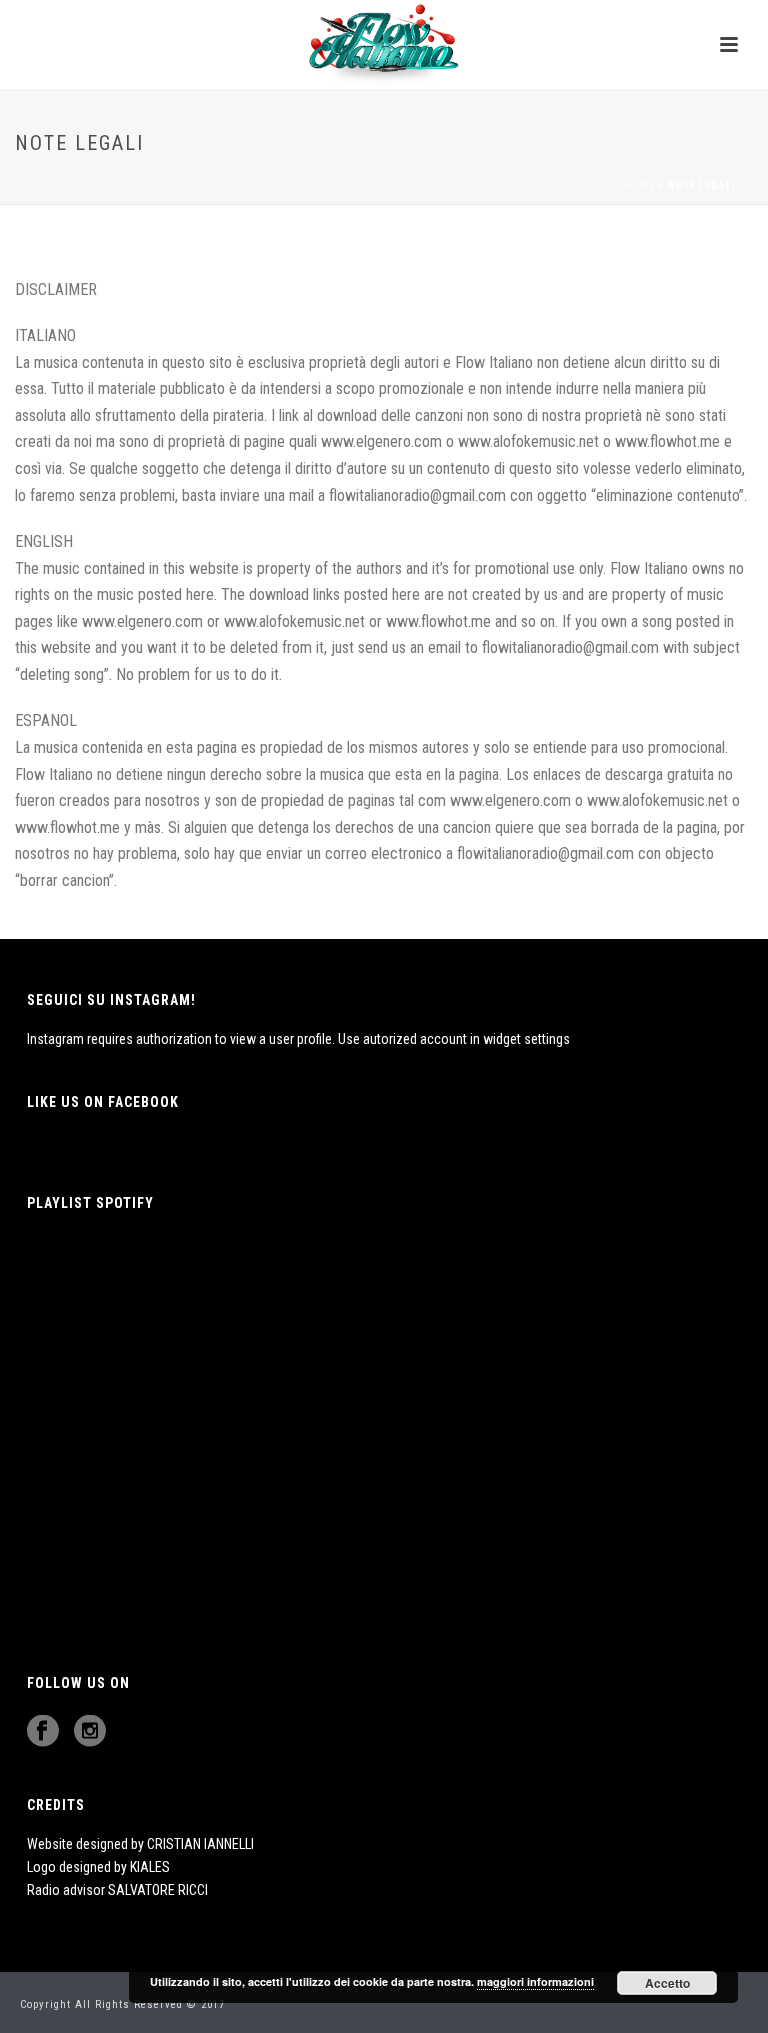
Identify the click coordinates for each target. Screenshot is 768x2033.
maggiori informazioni (535, 1981)
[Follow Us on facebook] (43, 1732)
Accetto (667, 1983)
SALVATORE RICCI (158, 1890)
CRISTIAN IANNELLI (200, 1844)
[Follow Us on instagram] (90, 1732)
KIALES (150, 1867)
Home (640, 185)
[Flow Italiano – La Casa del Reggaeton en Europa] (383, 45)
